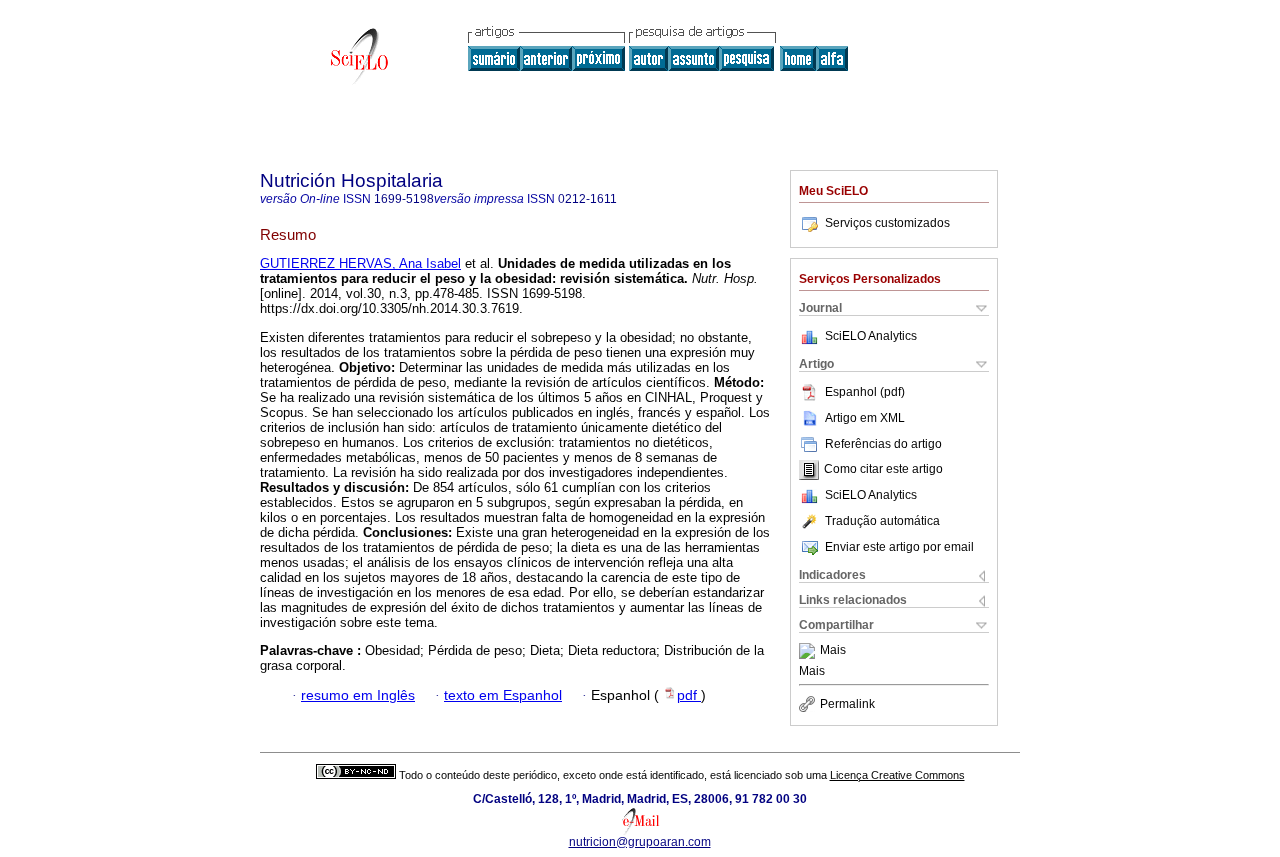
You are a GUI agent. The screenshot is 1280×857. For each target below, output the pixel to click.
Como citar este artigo (883, 470)
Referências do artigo (883, 444)
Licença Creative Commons (897, 775)
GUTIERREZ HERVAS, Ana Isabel (360, 263)
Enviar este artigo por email (899, 547)
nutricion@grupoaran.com (640, 842)
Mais (833, 651)
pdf (689, 695)
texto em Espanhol (503, 695)
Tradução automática (882, 521)
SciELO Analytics (871, 336)
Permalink (847, 704)
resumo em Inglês (358, 695)
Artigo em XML (865, 418)
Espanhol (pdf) (865, 392)
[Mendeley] (809, 651)
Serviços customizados (887, 223)
